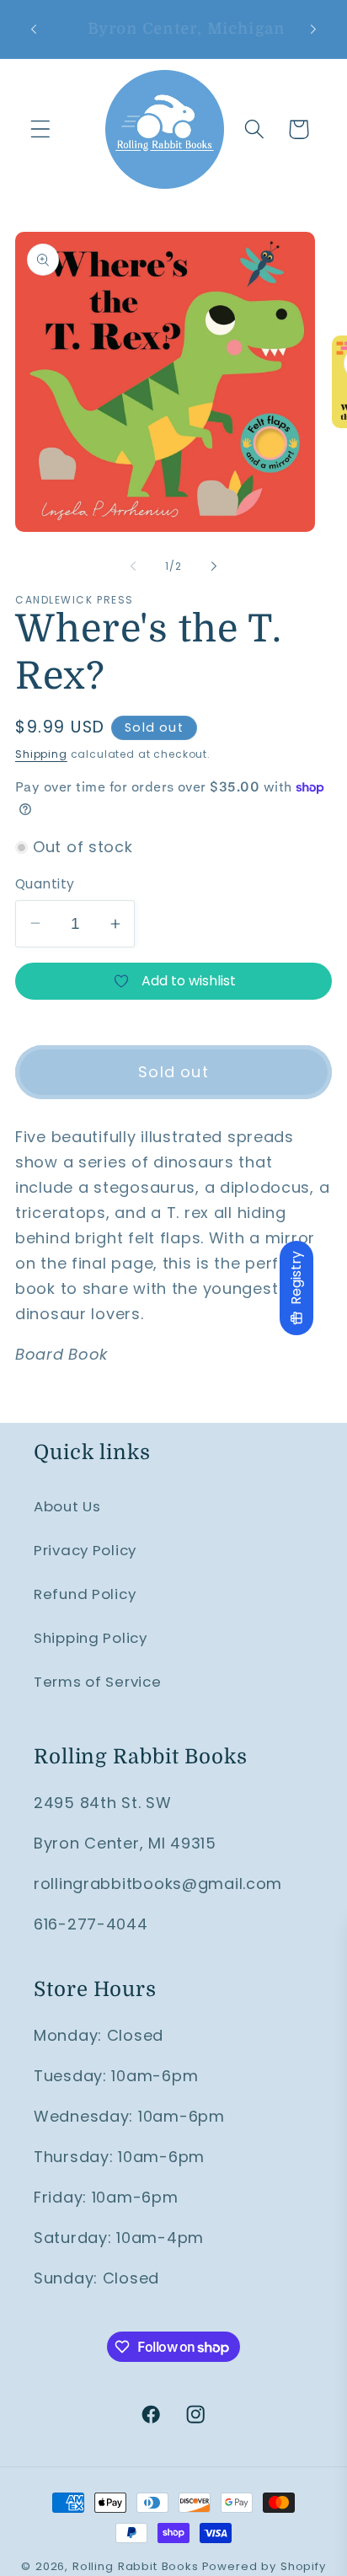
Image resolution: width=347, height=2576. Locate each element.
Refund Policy (85, 1594)
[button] (41, 129)
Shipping (41, 754)
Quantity (45, 884)
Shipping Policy (91, 1638)
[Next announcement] (313, 29)
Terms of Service (98, 1682)
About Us (67, 1506)
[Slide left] (133, 566)
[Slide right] (214, 566)
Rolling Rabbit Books (136, 2566)
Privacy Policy (85, 1550)
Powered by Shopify (264, 2566)
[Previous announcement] (34, 29)
